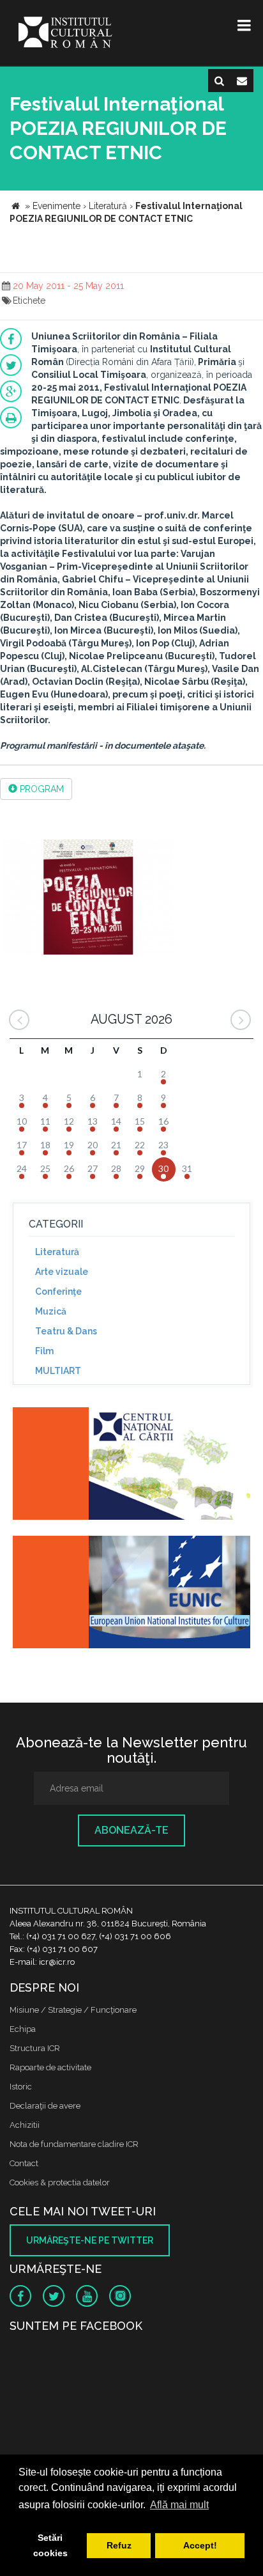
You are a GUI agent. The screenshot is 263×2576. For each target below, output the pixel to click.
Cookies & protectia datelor (60, 2182)
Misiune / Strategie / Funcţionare (73, 2010)
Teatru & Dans (66, 1331)
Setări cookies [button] (50, 2545)
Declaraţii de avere (45, 2106)
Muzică (51, 1311)
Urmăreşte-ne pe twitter (90, 2240)
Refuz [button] (119, 2545)
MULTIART (58, 1371)
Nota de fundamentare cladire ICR (74, 2144)
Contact (24, 2163)
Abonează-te (131, 1830)
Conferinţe (58, 1292)
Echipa (23, 2029)
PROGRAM (41, 789)
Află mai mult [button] (179, 2505)
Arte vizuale (62, 1272)
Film (44, 1351)
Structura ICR (35, 2048)
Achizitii (25, 2125)
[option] (88, 899)
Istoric (21, 2087)
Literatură (57, 1252)
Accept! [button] (200, 2545)
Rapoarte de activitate (50, 2067)
